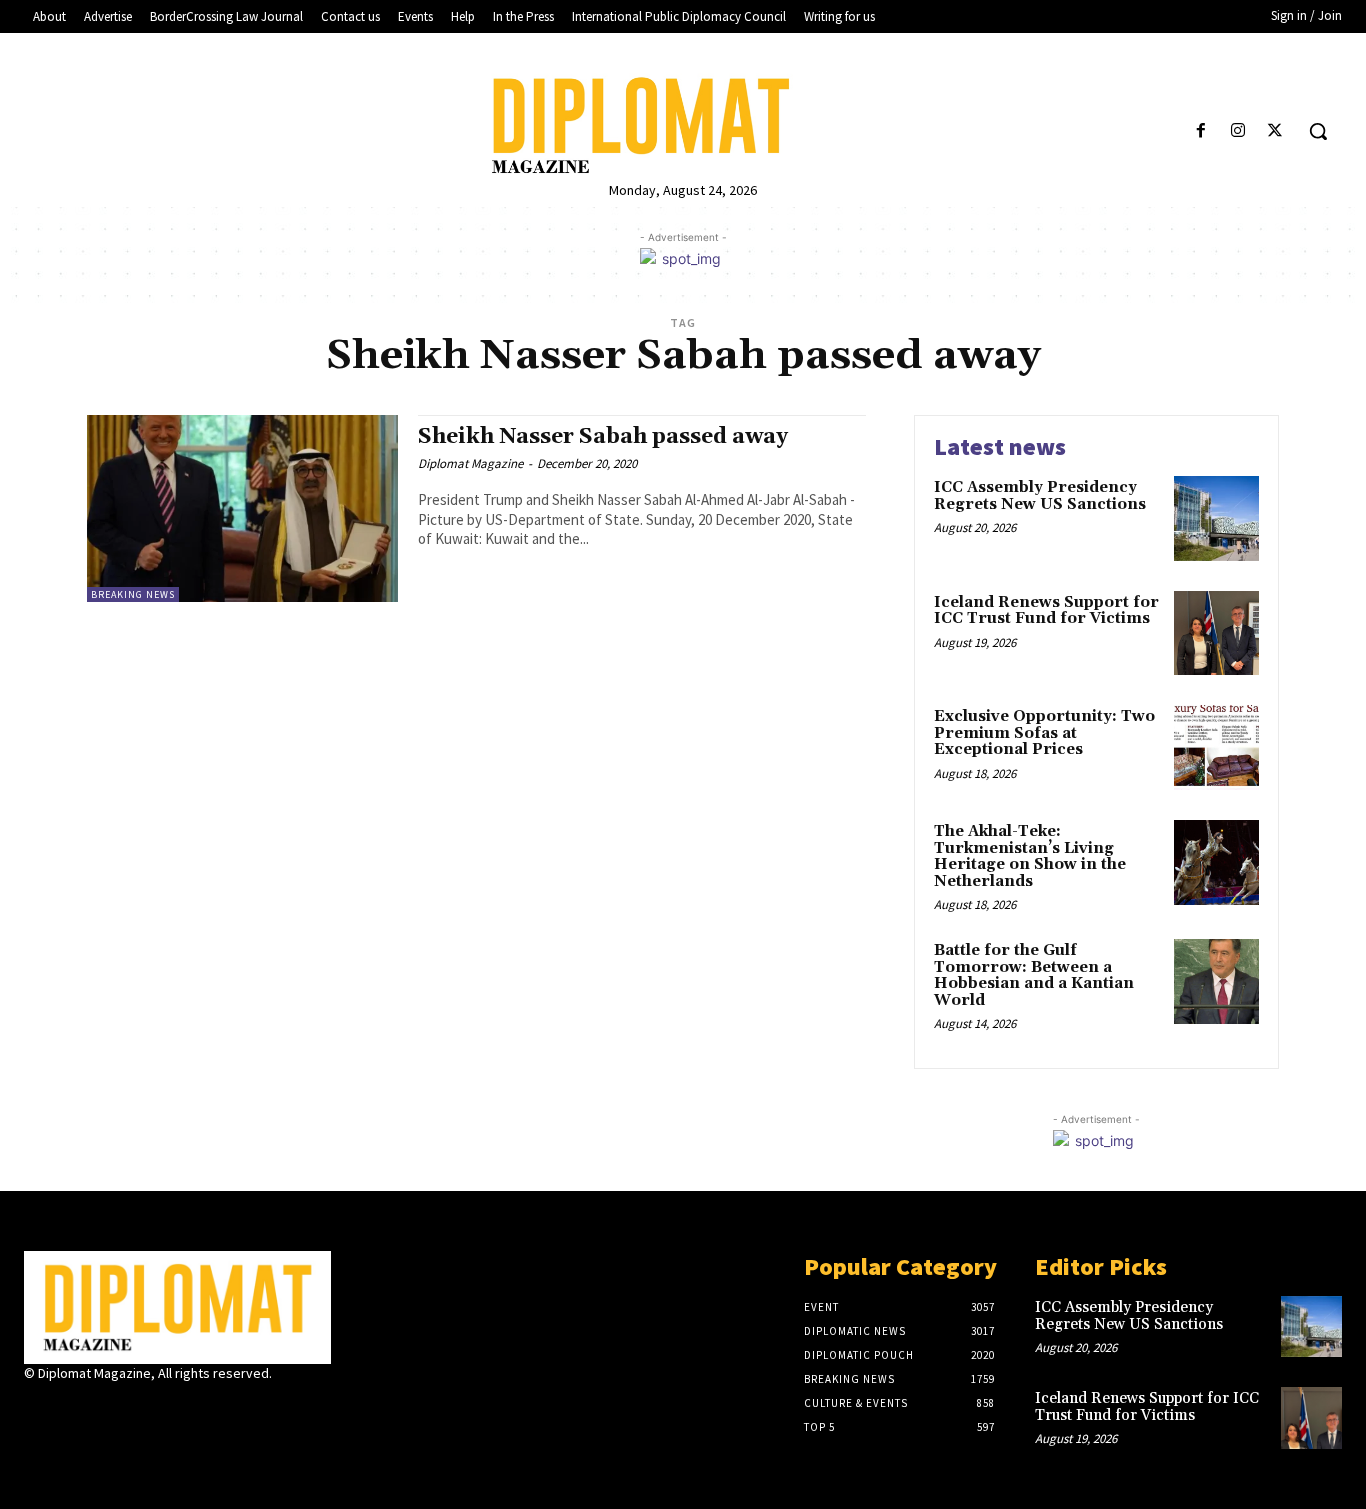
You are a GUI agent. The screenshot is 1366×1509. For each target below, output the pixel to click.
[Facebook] (1200, 131)
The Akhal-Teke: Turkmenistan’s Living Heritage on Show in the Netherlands (1030, 856)
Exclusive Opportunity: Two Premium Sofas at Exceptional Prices (1044, 733)
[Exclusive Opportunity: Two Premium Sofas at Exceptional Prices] (1216, 747)
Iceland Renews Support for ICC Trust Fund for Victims (1046, 611)
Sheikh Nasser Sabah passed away (603, 437)
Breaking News (133, 594)
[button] (1318, 131)
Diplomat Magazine (470, 463)
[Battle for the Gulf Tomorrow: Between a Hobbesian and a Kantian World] (1216, 981)
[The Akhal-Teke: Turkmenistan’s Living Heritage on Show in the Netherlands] (1216, 862)
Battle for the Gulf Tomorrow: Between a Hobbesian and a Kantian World (1034, 975)
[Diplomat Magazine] (683, 125)
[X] (1275, 131)
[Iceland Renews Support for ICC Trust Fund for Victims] (1216, 633)
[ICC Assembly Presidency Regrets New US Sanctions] (1216, 518)
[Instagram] (1238, 131)
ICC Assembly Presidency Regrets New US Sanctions (1040, 496)
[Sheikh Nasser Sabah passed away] (242, 508)
